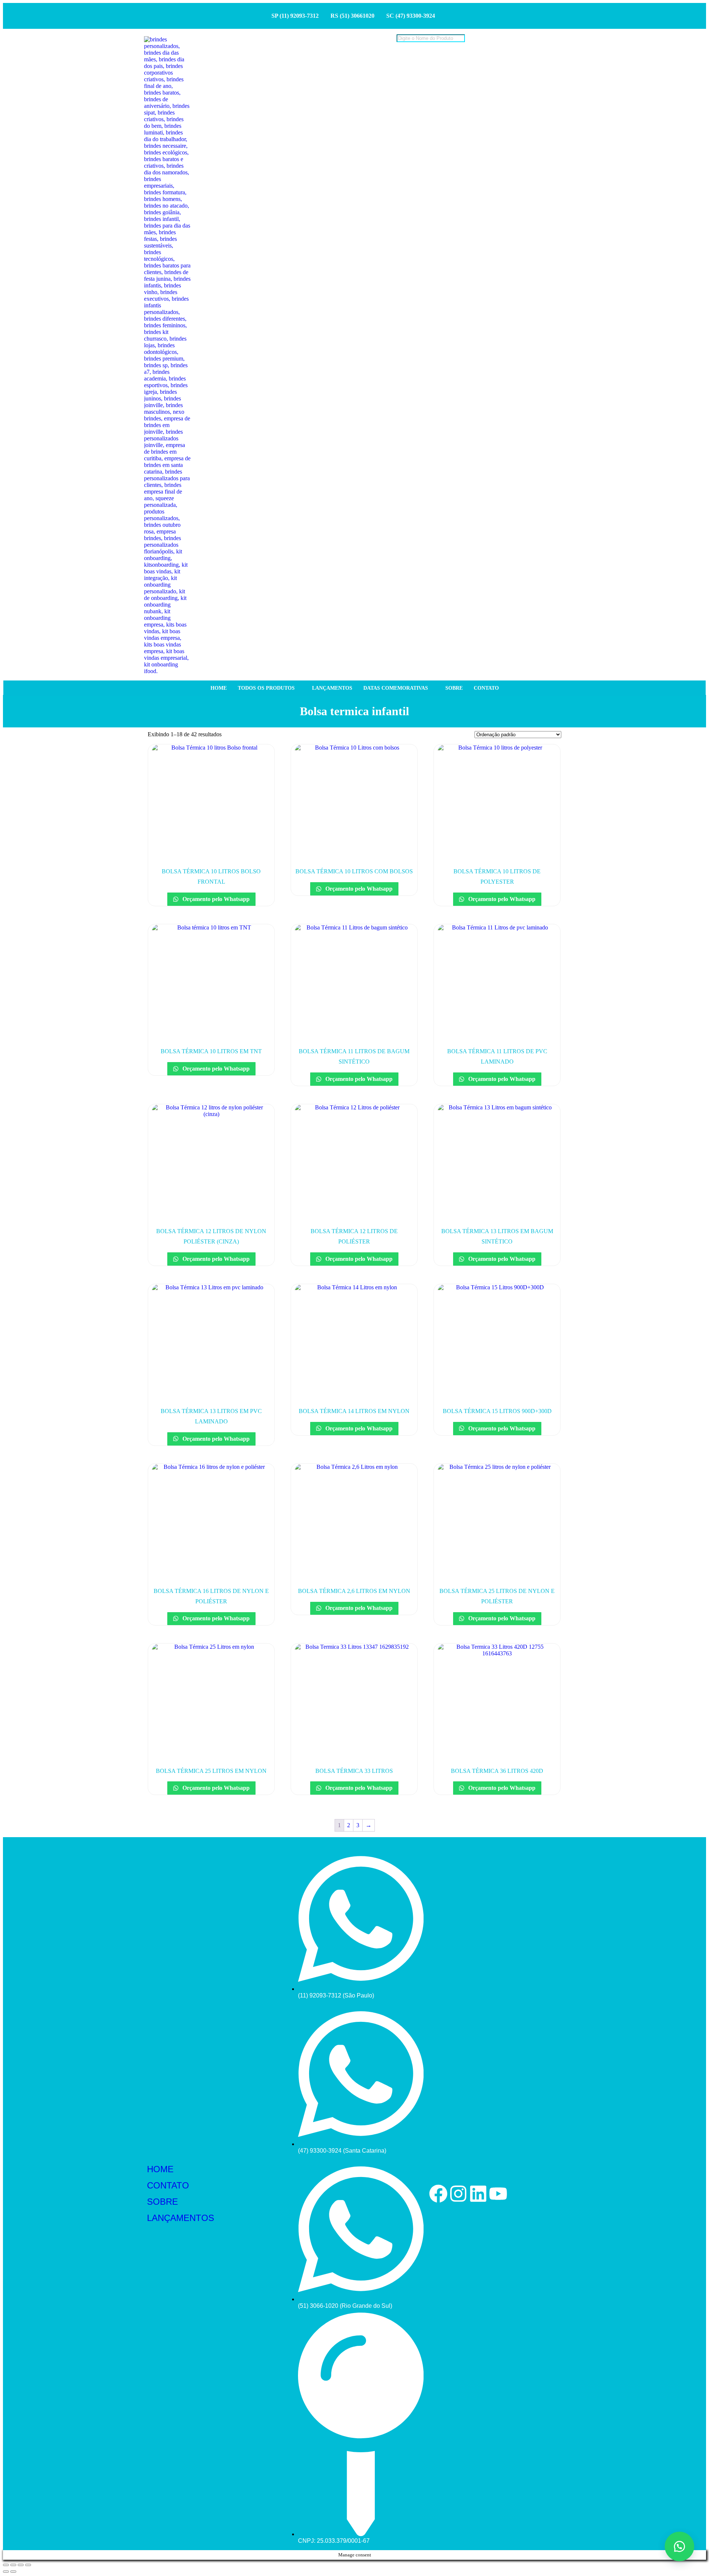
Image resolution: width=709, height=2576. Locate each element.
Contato (486, 688)
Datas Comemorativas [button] (396, 688)
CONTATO (168, 2185)
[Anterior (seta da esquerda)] (6, 2572)
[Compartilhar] (21, 2565)
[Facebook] (438, 2194)
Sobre (454, 688)
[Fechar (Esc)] (28, 2565)
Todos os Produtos (266, 688)
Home (219, 688)
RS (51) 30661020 (352, 16)
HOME (160, 2169)
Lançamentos (332, 688)
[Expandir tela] (13, 2565)
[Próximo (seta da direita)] (13, 2572)
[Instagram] (458, 2194)
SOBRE (162, 2202)
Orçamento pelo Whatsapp (215, 899)
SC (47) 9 (398, 16)
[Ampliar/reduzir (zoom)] (6, 2565)
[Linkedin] (478, 2194)
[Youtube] (498, 2194)
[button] (679, 2546)
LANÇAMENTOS (181, 2218)
